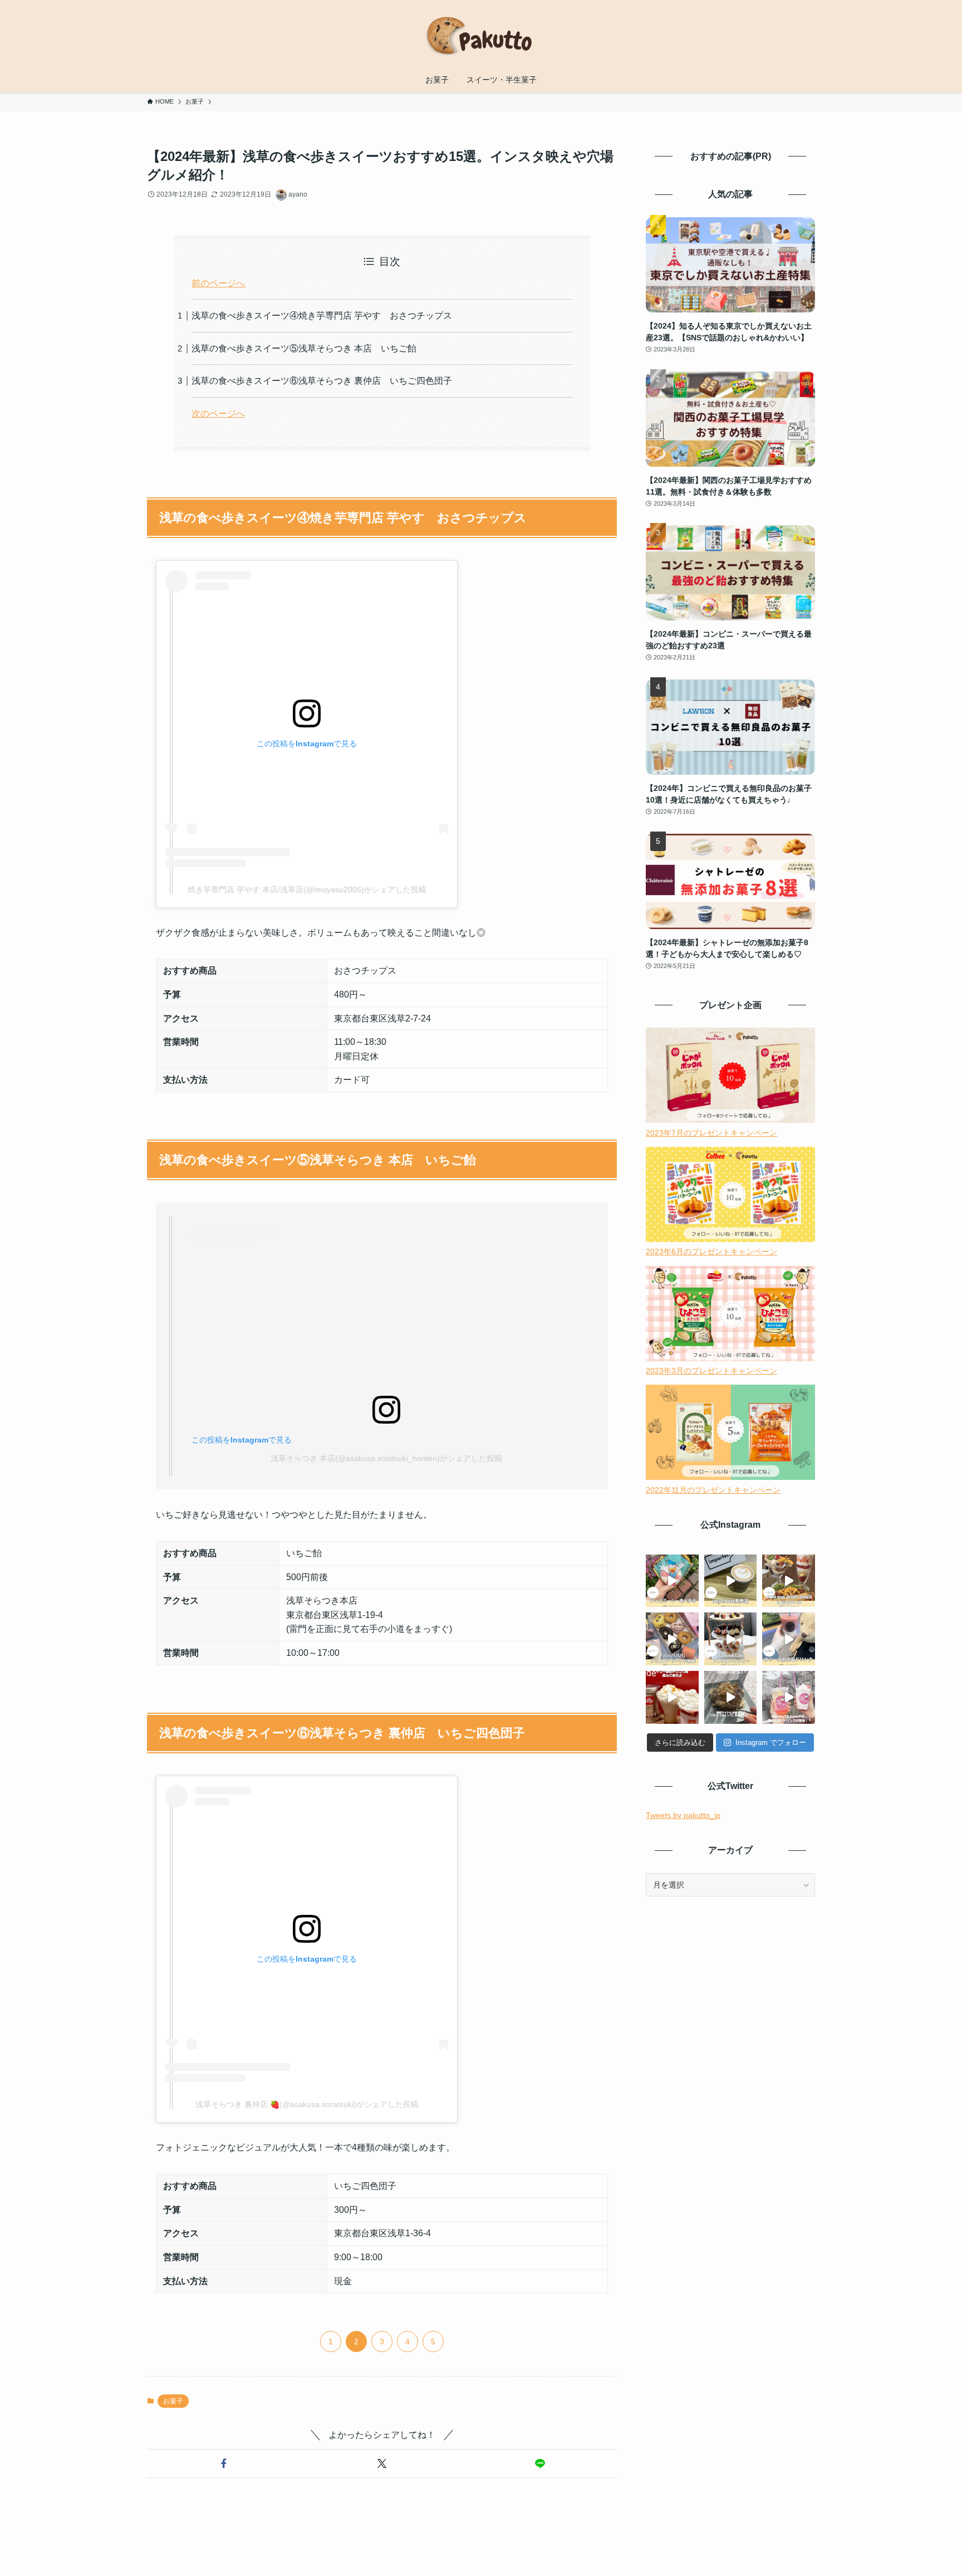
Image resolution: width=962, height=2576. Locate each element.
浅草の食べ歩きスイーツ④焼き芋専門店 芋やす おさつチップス (322, 316)
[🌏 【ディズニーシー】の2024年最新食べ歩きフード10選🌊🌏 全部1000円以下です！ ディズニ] (672, 1581)
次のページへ (218, 414)
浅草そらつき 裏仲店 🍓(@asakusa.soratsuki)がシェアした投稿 (307, 2104)
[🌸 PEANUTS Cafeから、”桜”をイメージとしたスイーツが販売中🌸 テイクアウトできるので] (789, 1697)
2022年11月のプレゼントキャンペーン (713, 1490)
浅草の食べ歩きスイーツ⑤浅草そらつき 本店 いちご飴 (304, 348)
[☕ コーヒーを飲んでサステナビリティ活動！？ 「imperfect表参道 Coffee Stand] (731, 1581)
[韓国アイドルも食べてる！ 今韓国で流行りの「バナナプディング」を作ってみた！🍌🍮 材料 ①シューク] (731, 1697)
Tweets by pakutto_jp (683, 1815)
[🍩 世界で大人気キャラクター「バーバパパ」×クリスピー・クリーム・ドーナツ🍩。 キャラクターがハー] (672, 1639)
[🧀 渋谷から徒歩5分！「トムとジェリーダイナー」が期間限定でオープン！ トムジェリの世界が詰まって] (789, 1581)
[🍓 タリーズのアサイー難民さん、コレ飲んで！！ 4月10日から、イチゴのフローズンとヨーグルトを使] (789, 1639)
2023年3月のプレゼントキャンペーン (711, 1371)
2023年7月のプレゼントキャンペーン (711, 1133)
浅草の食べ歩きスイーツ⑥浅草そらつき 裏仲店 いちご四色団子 (322, 381)
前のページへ (218, 283)
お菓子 (173, 2401)
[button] (224, 2463)
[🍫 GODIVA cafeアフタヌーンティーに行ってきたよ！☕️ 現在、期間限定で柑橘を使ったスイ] (731, 1639)
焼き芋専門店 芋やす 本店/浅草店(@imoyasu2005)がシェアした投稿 (307, 889)
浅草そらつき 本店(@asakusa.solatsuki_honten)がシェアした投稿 (386, 1458)
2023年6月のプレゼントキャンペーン (711, 1252)
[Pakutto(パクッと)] (481, 36)
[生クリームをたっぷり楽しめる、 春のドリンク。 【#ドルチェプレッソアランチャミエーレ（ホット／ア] (672, 1697)
